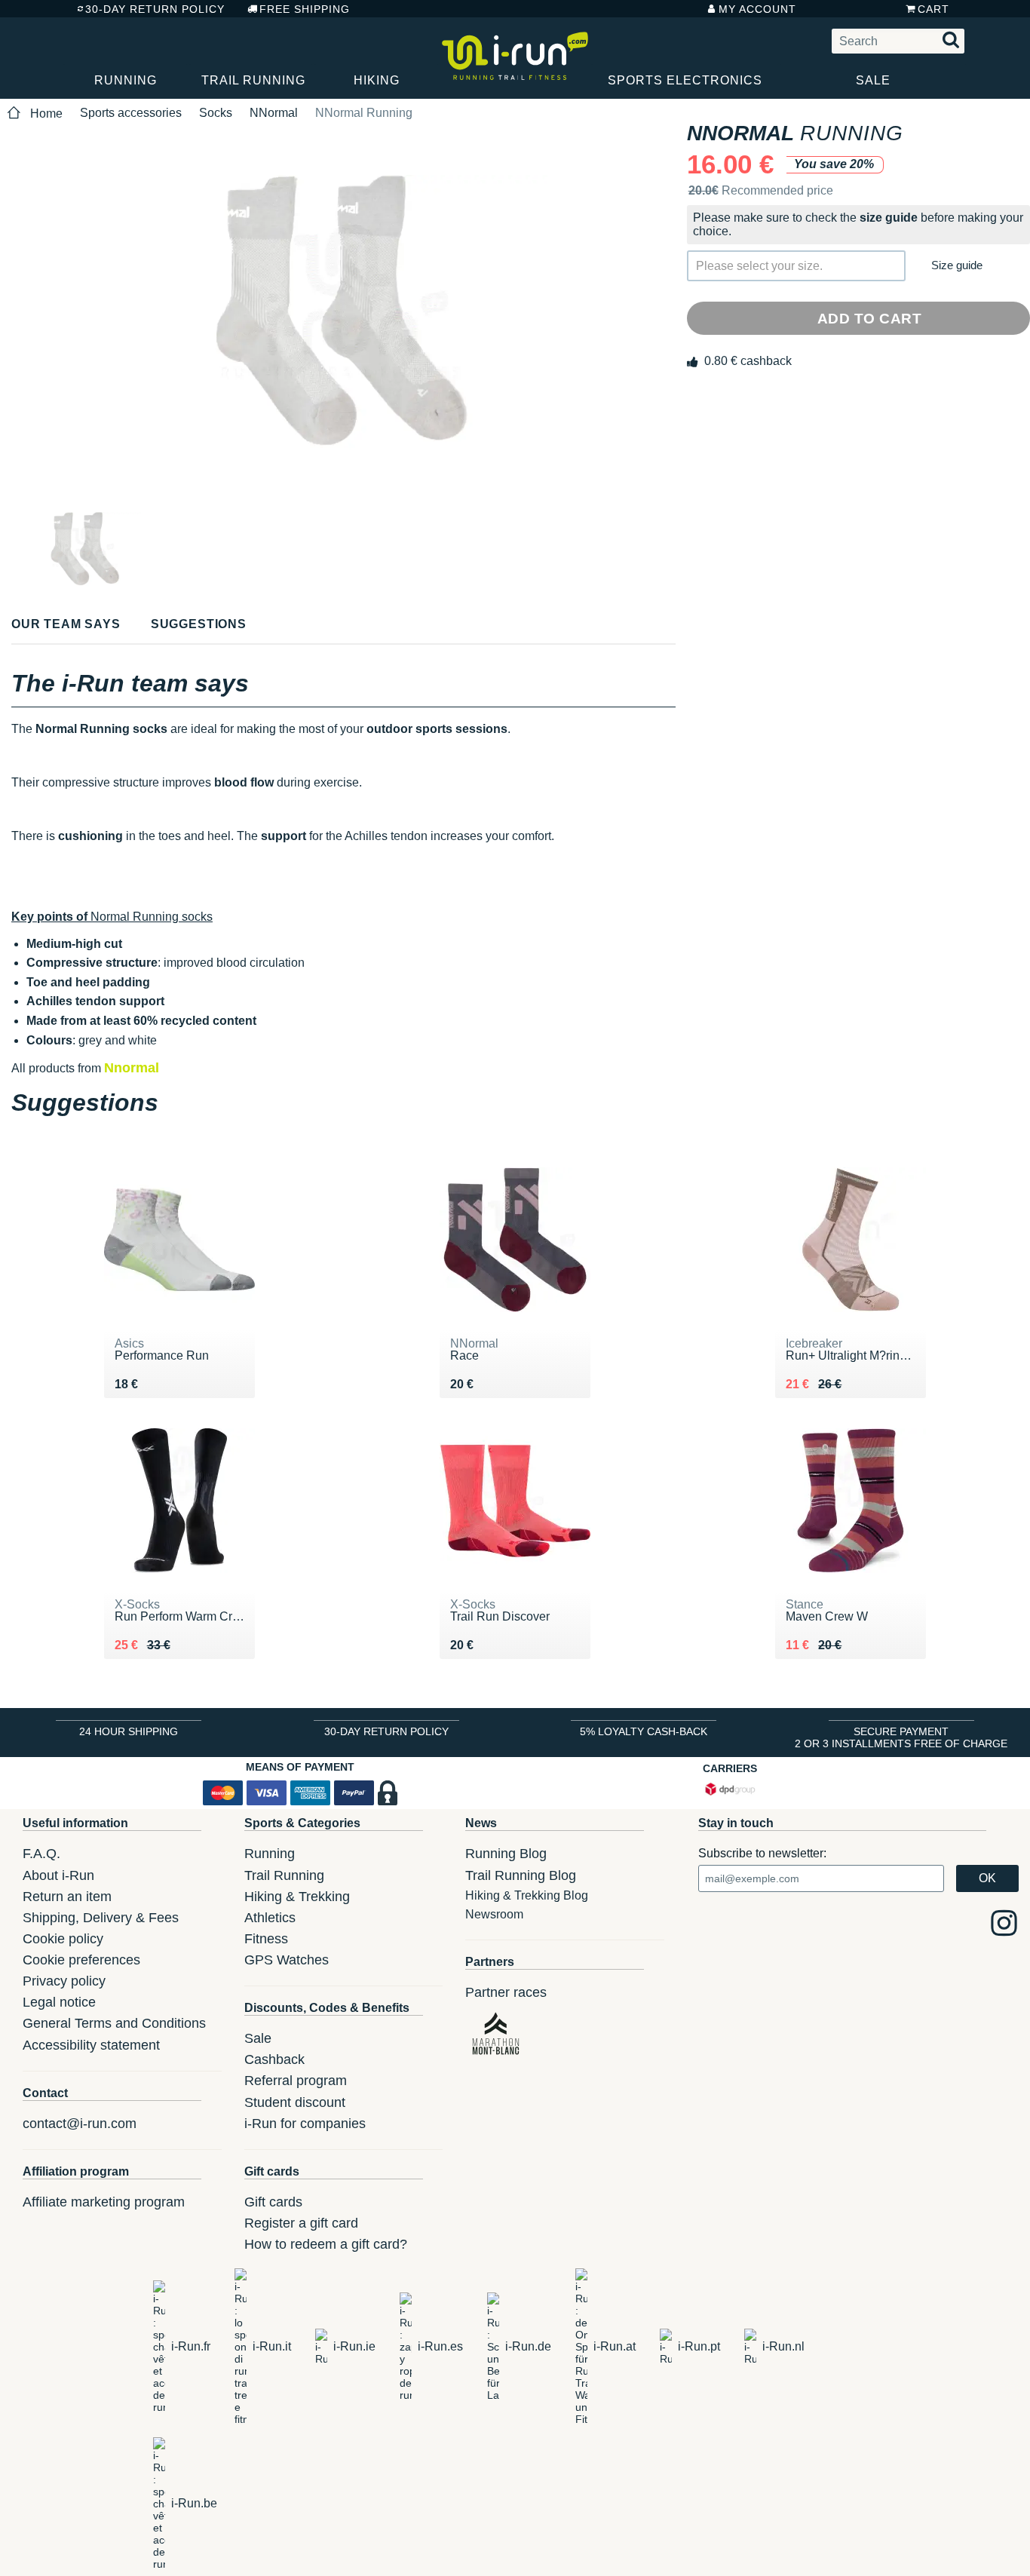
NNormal (274, 113)
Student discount (295, 2102)
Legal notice (59, 2002)
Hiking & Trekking (297, 1897)
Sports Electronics (685, 80)
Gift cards (273, 2202)
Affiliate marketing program (104, 2202)
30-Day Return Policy (155, 9)
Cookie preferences (81, 1960)
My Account (757, 9)
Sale (873, 80)
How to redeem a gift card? (326, 2244)
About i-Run (58, 1875)
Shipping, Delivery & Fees (101, 1918)
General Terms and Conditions (114, 2023)
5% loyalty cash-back (644, 1731)
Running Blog (506, 1854)
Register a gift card (301, 2223)
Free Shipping (305, 9)
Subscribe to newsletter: (762, 1853)
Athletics (270, 1918)
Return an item (67, 1897)
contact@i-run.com (80, 2124)
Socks (216, 113)
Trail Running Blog (521, 1875)
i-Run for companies (305, 2124)
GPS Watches (287, 1960)
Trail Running (253, 80)
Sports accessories (131, 113)
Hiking (377, 80)
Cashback (274, 2059)
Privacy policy (64, 1981)
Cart (933, 9)
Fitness (266, 1939)
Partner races (506, 1992)
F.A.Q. (41, 1854)
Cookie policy (63, 1939)
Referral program (296, 2081)
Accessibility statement (91, 2045)
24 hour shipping (129, 1731)
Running (126, 80)
